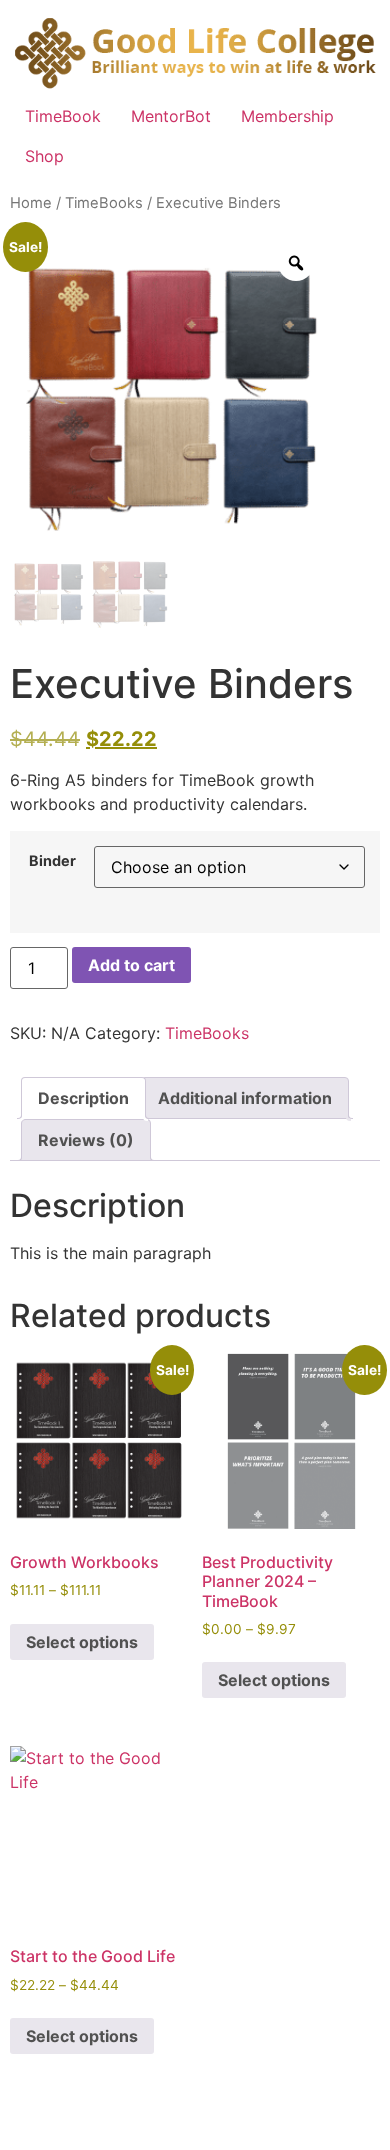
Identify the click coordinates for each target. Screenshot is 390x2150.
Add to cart (131, 965)
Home (31, 203)
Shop (44, 156)
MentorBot (171, 116)
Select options (82, 1642)
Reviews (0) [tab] (86, 1140)
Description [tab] (83, 1098)
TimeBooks (104, 203)
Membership (287, 116)
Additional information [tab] (245, 1098)
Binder (52, 861)
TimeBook (63, 116)
